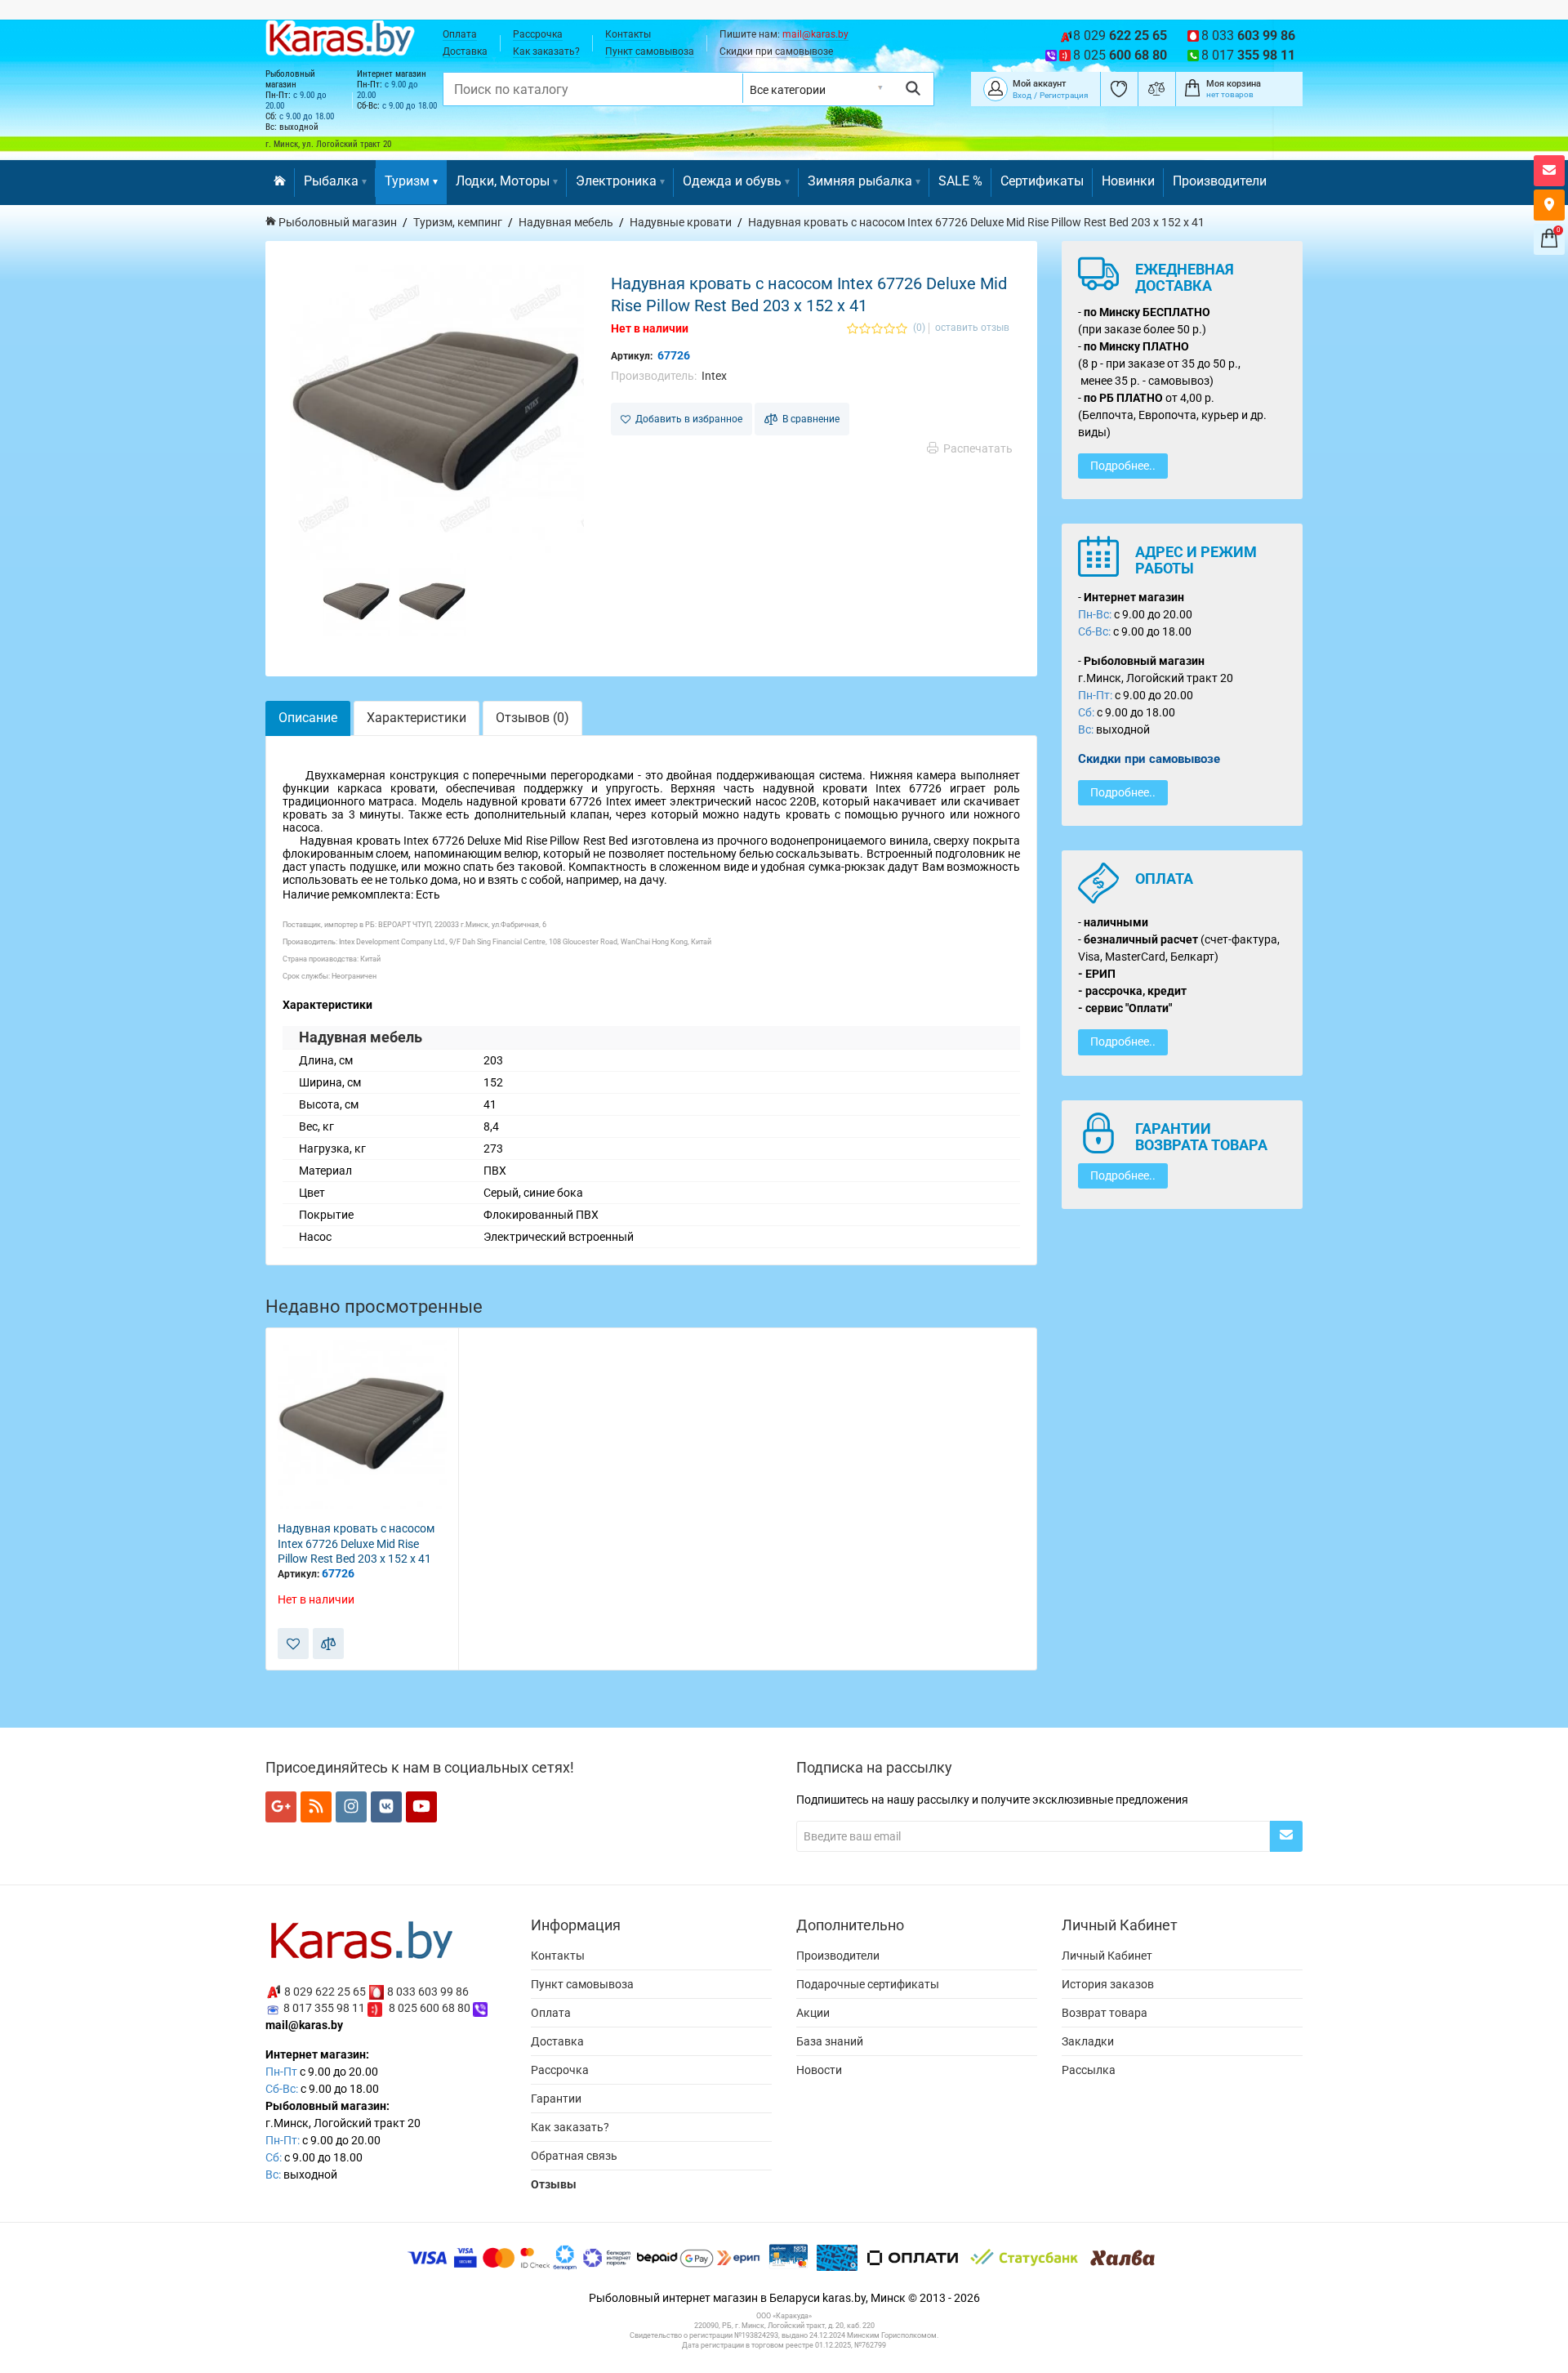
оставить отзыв (972, 328)
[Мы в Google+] (281, 1807)
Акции (813, 2013)
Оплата (460, 34)
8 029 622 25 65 (325, 1991)
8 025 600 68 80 (430, 2008)
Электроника (616, 181)
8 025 (1120, 55)
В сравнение (808, 419)
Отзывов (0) (532, 718)
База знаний (830, 2041)
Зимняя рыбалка (860, 181)
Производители (1220, 181)
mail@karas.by (815, 34)
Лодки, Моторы (503, 181)
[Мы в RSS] (316, 1807)
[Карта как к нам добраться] (1549, 205)
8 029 (1120, 36)
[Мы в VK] (386, 1807)
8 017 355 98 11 (324, 2008)
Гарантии (556, 2099)
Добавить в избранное (686, 419)
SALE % (960, 181)
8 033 (1248, 36)
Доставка (465, 51)
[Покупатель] (996, 87)
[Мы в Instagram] (351, 1807)
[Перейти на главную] (280, 183)
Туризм (407, 181)
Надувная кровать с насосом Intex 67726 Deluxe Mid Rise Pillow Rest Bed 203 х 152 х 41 (356, 1543)
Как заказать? (546, 51)
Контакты (628, 34)
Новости (819, 2070)
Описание (308, 718)
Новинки (1128, 181)
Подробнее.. (1123, 466)
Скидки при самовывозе (776, 51)
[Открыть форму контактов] (1549, 171)
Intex (714, 376)
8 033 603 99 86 (428, 1991)
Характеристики (416, 718)
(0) (919, 328)
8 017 (1248, 55)
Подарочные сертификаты (868, 1984)
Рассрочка (538, 34)
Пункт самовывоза (650, 51)
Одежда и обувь (732, 181)
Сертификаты (1042, 181)
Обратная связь (574, 2156)
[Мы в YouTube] (421, 1807)
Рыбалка (331, 181)
